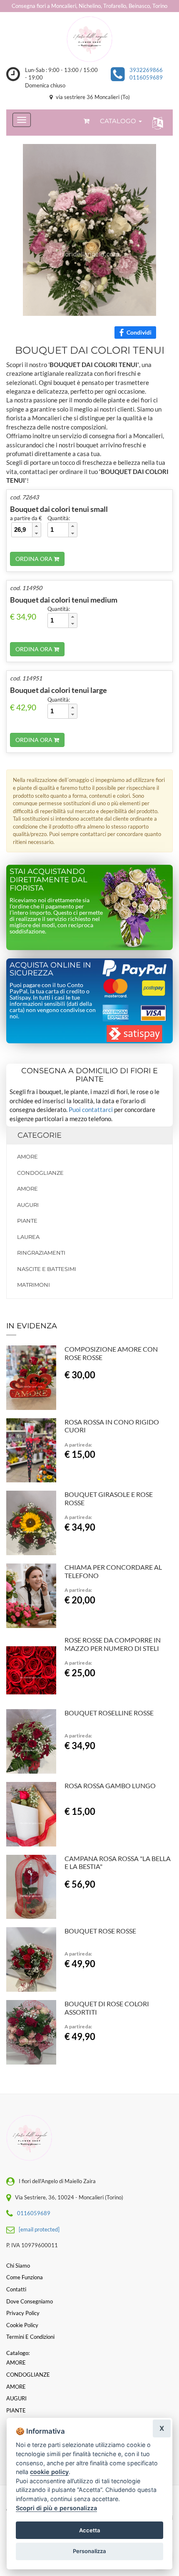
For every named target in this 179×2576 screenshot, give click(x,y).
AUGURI (28, 1205)
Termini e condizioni (30, 2337)
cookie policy (49, 2472)
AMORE (27, 1156)
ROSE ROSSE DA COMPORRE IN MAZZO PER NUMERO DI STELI (113, 1644)
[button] (156, 123)
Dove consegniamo (30, 2301)
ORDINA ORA (35, 559)
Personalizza (89, 2551)
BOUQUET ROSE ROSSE (100, 1931)
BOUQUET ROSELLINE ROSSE (109, 1713)
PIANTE (27, 1221)
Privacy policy (23, 2313)
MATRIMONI (34, 1285)
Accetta (90, 2530)
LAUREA (28, 1237)
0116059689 (146, 77)
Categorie (40, 1135)
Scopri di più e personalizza (56, 2508)
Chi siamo (18, 2266)
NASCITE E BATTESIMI (47, 1269)
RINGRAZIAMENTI (41, 1253)
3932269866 (146, 70)
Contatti (16, 2289)
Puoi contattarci (91, 1109)
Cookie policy (22, 2325)
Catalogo (119, 121)
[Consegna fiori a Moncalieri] (89, 39)
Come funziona (25, 2277)
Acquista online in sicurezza (50, 969)
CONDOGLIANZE (40, 1173)
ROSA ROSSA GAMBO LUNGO (110, 1786)
